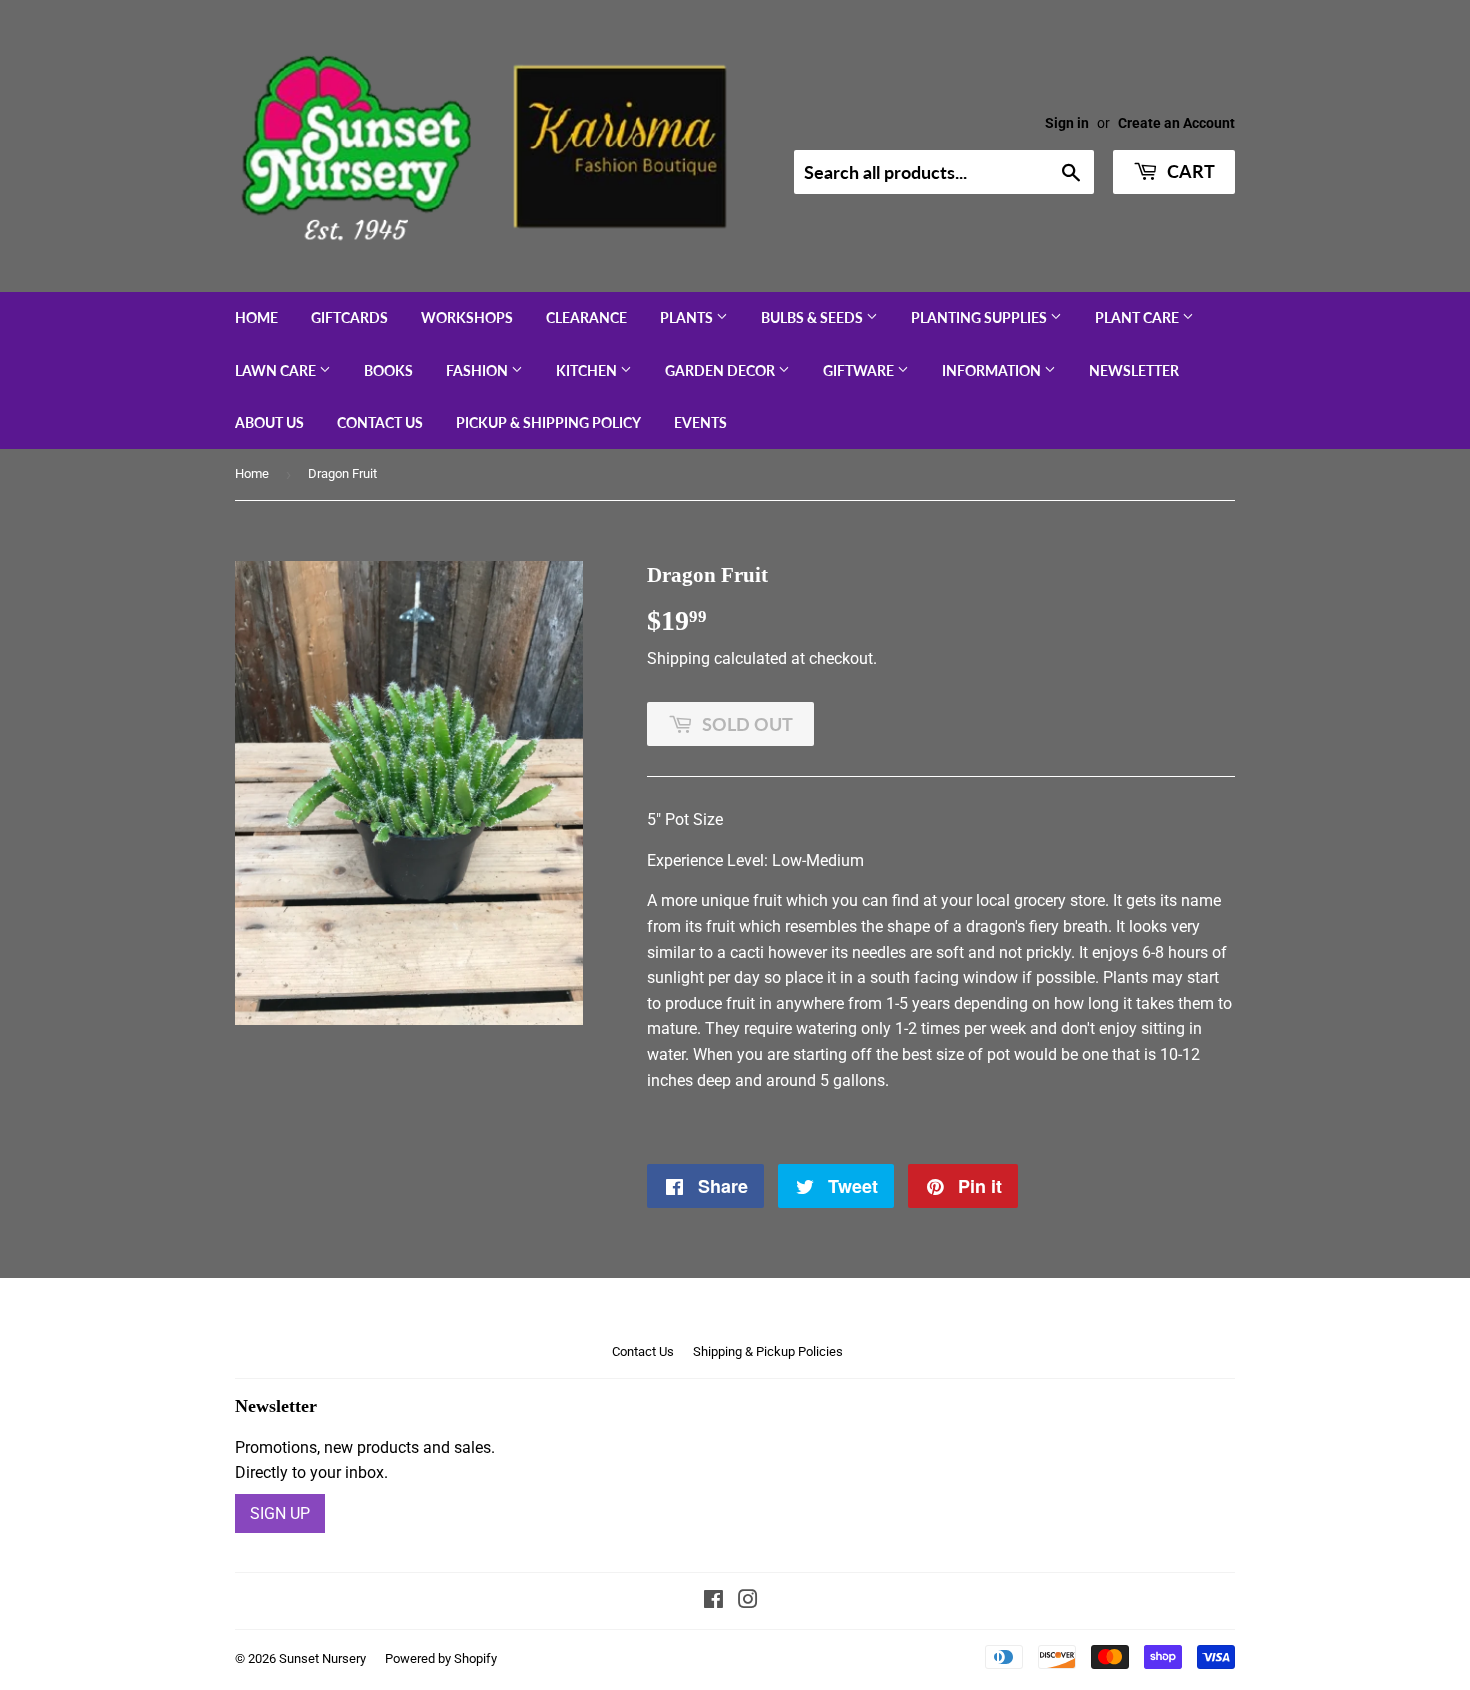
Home (256, 317)
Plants (688, 317)
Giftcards (349, 317)
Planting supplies (980, 317)
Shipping (678, 658)
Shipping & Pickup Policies (768, 1351)
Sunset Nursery (322, 1658)
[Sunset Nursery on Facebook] (713, 1601)
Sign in (1067, 123)
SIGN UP (280, 1513)
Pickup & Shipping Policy (548, 422)
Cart (1189, 171)
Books (388, 370)
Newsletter (1134, 370)
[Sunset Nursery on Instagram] (748, 1601)
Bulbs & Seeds (813, 317)
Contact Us (380, 422)
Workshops (467, 317)
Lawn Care (277, 370)
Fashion (478, 370)
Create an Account (1176, 123)
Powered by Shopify (441, 1658)
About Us (269, 422)
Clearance (586, 317)
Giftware (860, 370)
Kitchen (588, 370)
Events (700, 422)
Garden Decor (721, 370)
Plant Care (1138, 317)
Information (993, 370)
